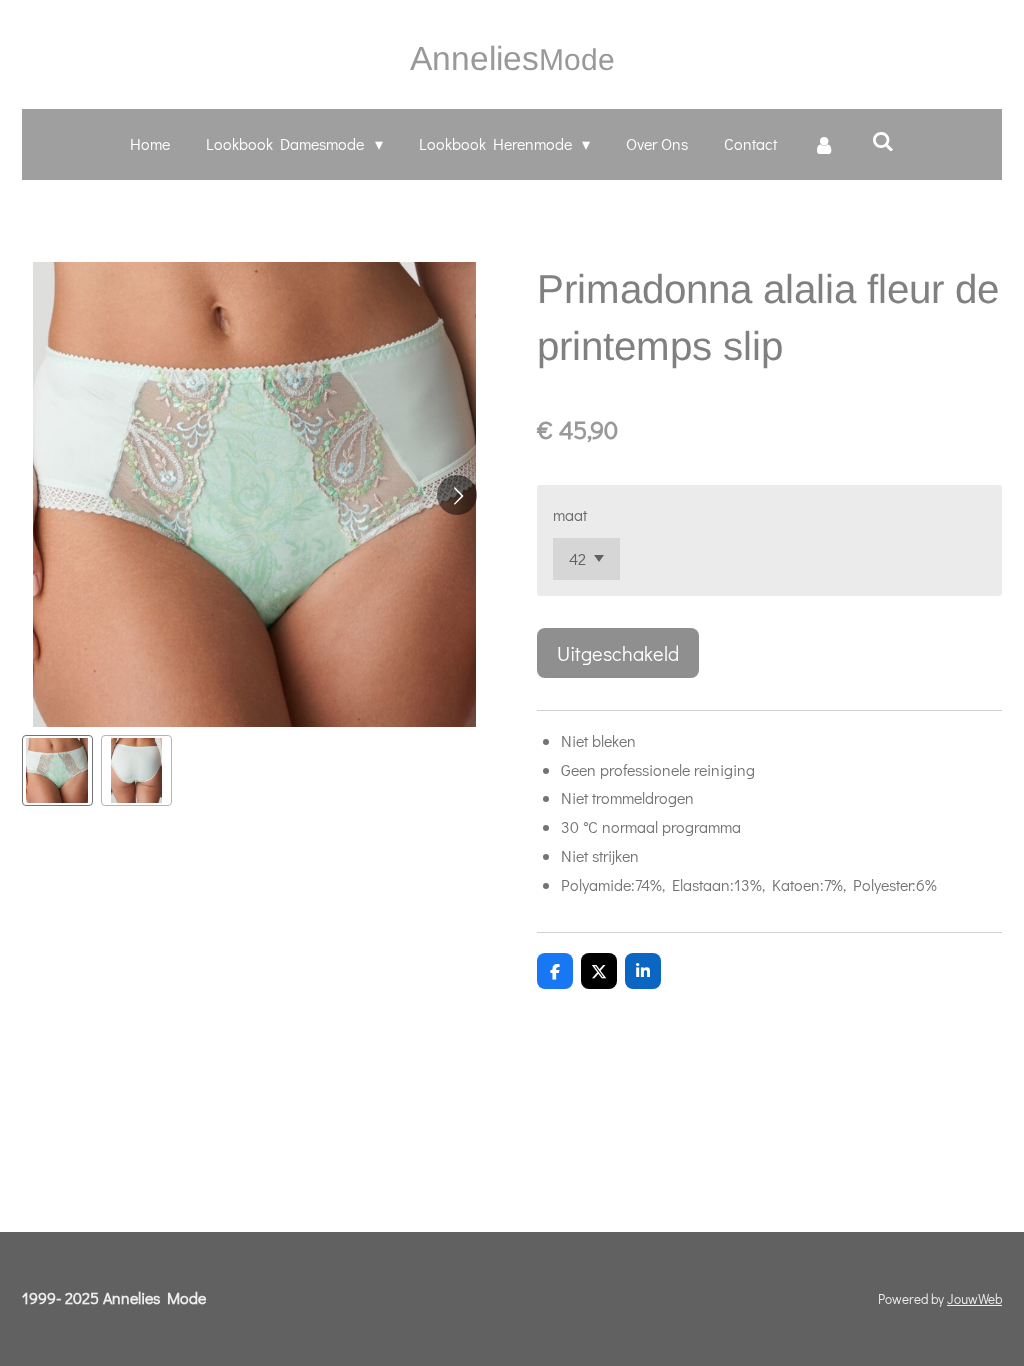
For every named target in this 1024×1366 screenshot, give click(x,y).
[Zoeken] (882, 140)
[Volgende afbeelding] (457, 495)
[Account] (824, 144)
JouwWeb (974, 1299)
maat (570, 514)
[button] (57, 770)
